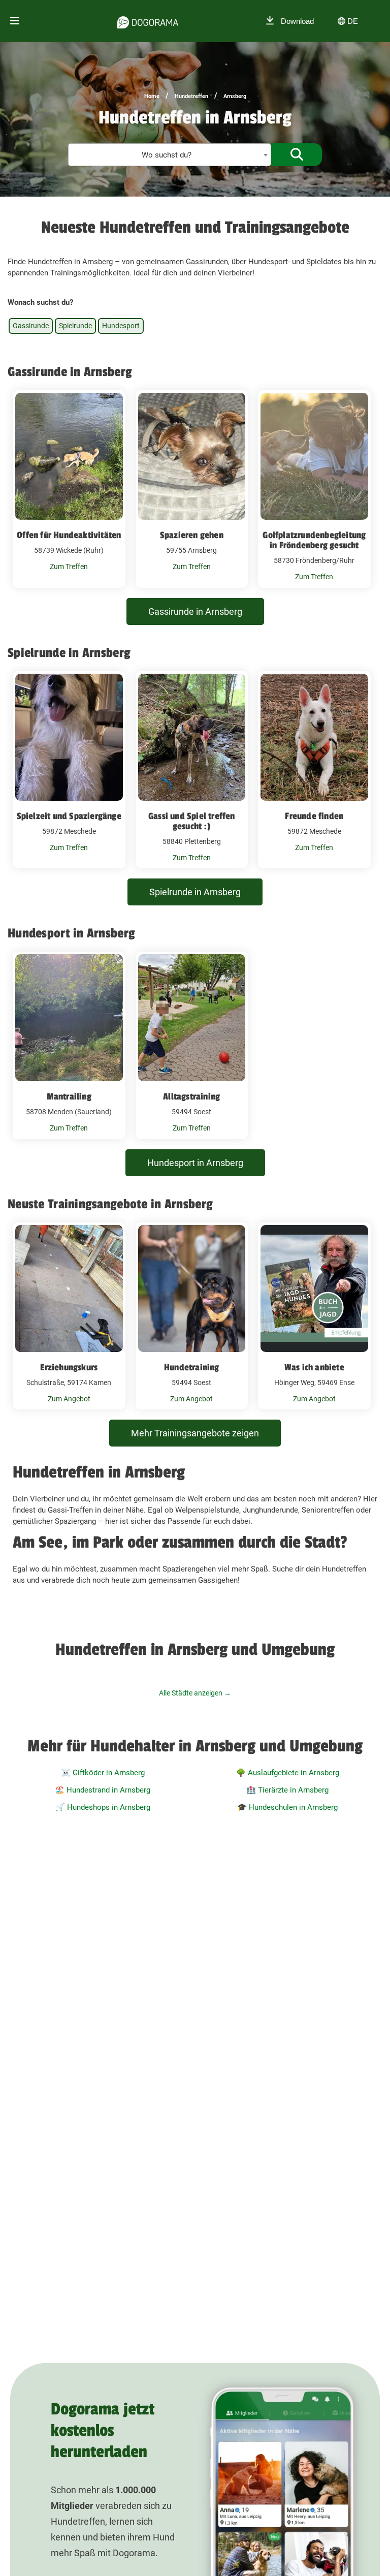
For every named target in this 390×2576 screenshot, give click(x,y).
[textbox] (170, 155)
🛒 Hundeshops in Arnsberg (103, 1807)
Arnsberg (235, 96)
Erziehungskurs (69, 1367)
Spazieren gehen (192, 535)
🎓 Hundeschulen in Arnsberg (287, 1807)
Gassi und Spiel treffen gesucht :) (192, 821)
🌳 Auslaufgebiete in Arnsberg (288, 1773)
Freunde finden (314, 816)
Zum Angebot (69, 1399)
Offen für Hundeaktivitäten (69, 535)
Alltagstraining (191, 1096)
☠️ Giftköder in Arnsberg (103, 1773)
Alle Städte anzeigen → (195, 1693)
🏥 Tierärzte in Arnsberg (287, 1790)
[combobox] (170, 155)
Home (152, 96)
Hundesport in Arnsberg (195, 1163)
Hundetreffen (191, 96)
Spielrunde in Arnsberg (195, 892)
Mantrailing (69, 1096)
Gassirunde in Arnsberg (195, 611)
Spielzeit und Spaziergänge (69, 816)
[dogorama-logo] (148, 21)
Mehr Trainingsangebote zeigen (195, 1433)
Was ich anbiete (314, 1367)
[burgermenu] (15, 21)
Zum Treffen (69, 567)
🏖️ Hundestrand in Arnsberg (103, 1790)
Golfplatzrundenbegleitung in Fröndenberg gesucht (314, 540)
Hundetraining (192, 1367)
